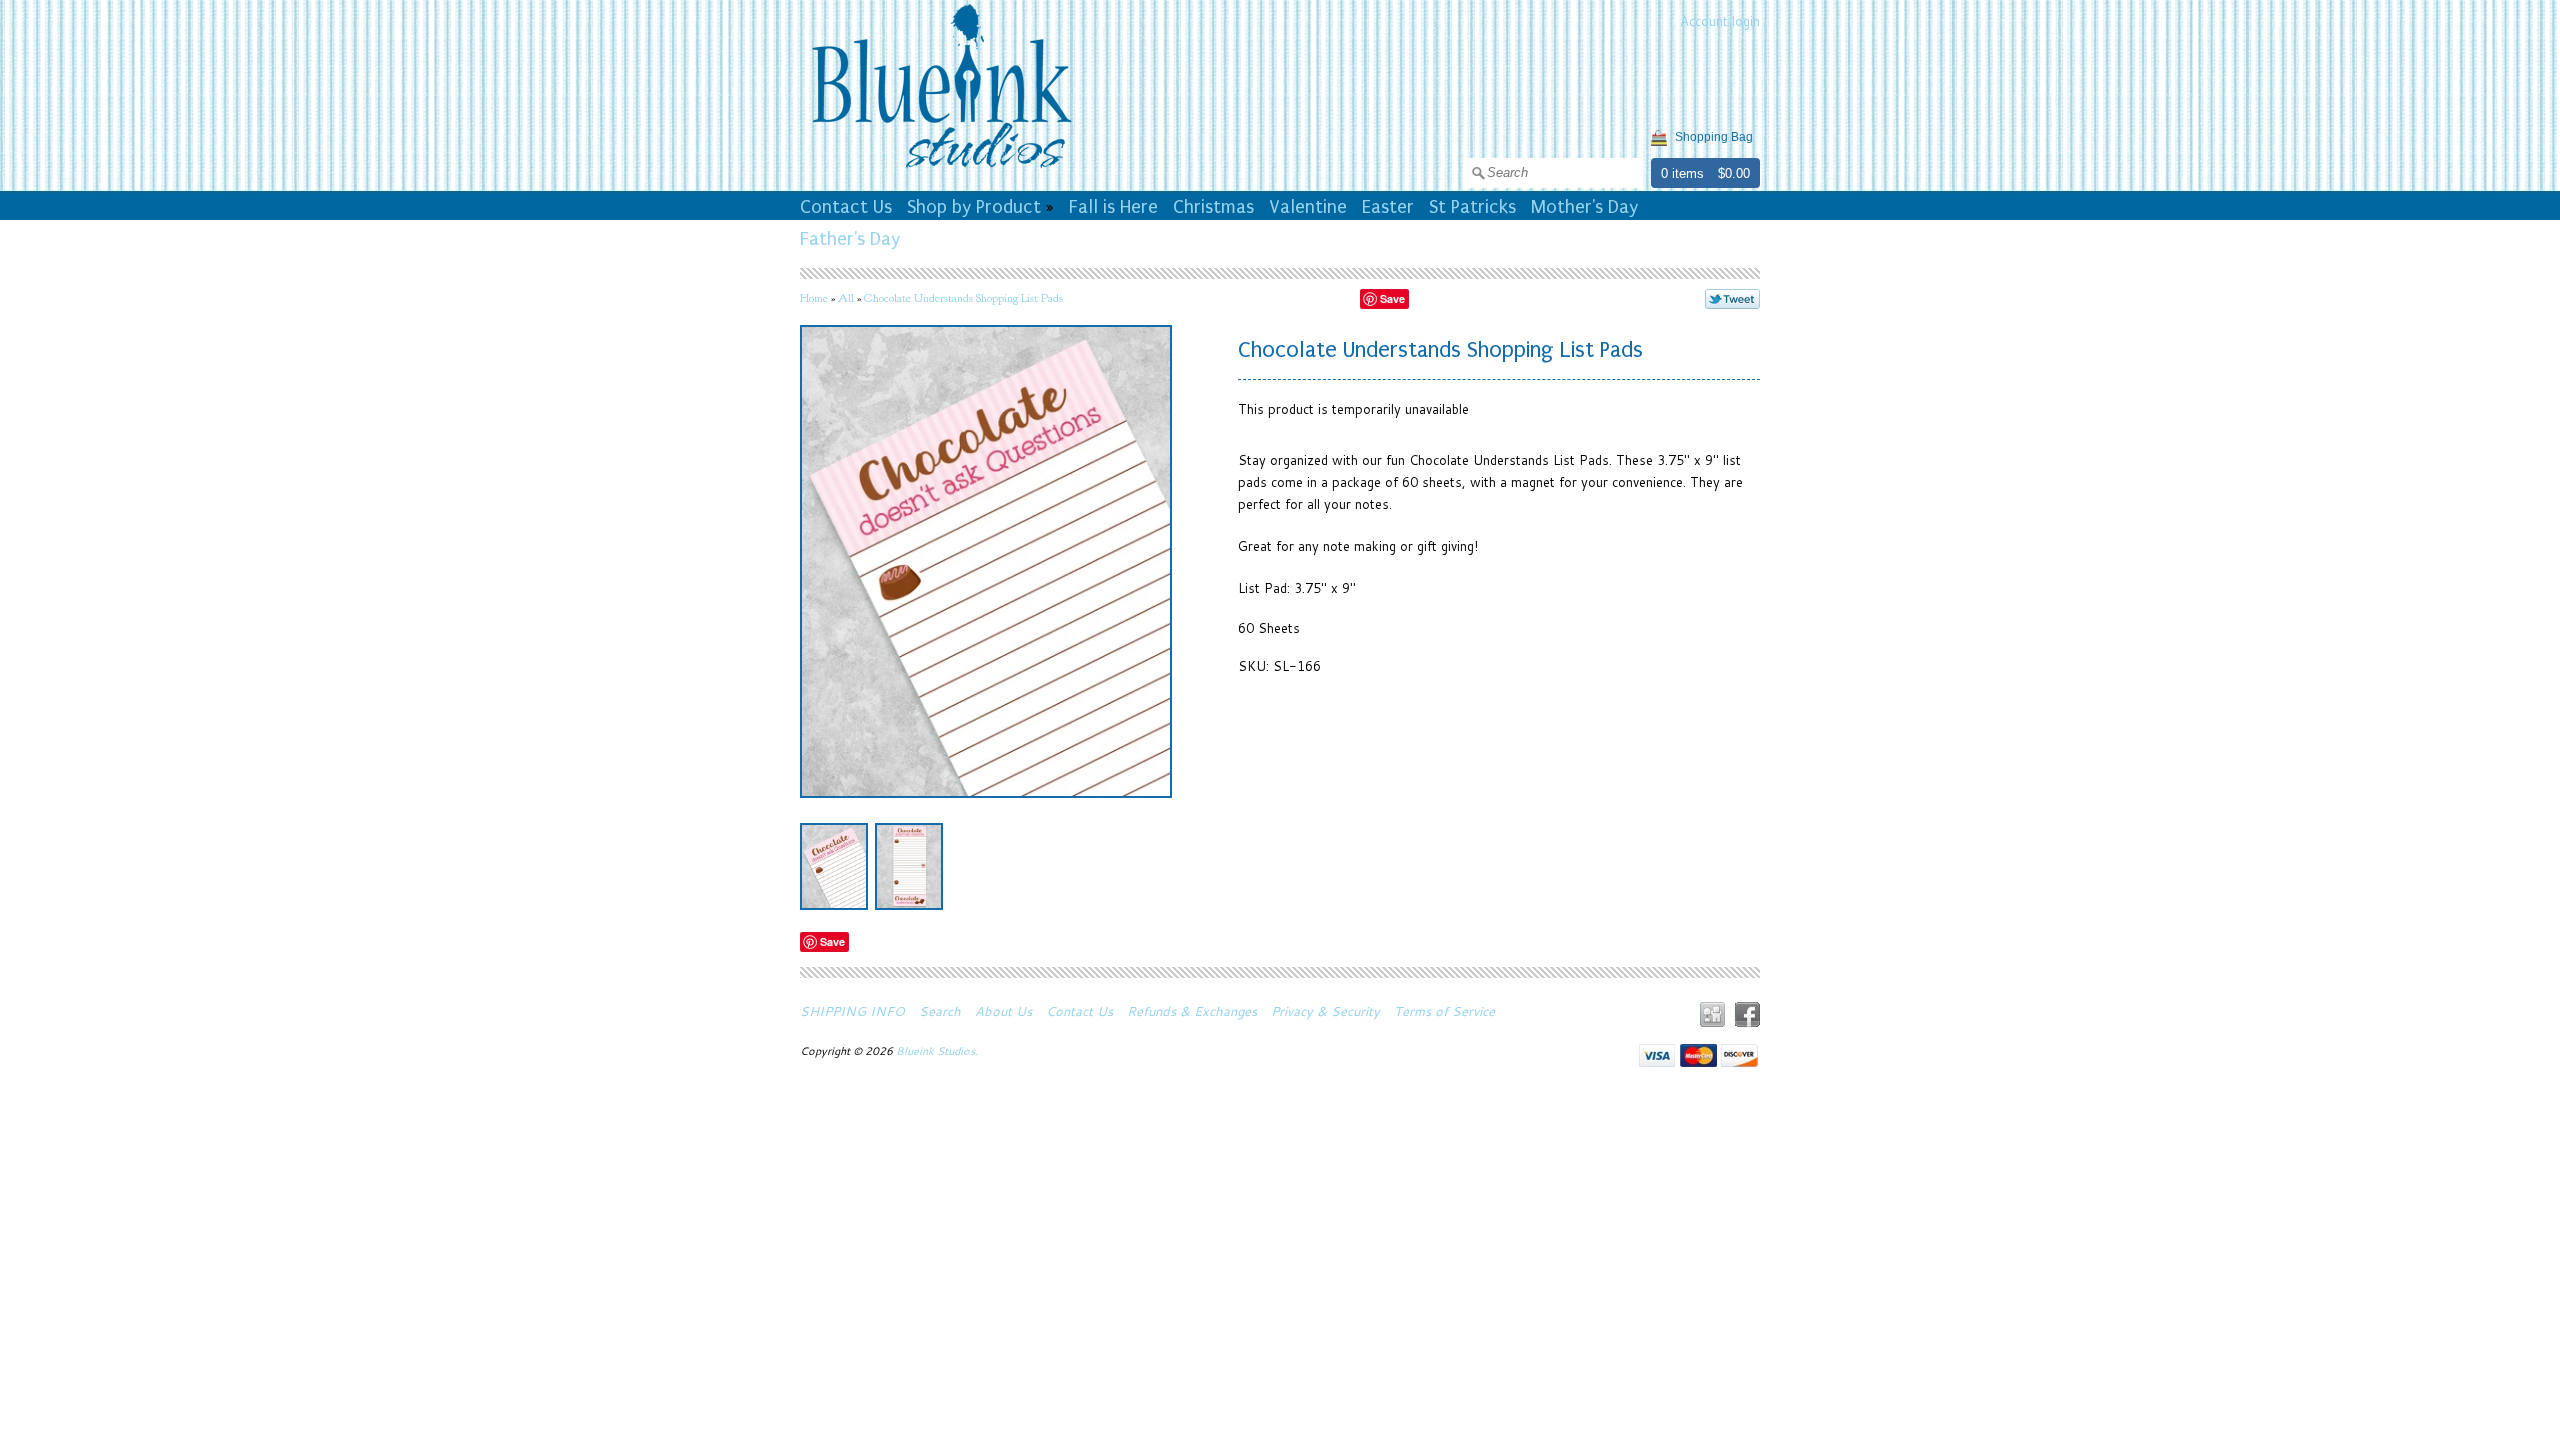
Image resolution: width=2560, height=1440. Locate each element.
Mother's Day (1584, 207)
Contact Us (846, 207)
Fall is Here (1113, 207)
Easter (1388, 207)
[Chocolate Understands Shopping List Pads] (834, 866)
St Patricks (1472, 207)
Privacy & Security (1325, 1011)
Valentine (1308, 207)
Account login (1720, 21)
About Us (1003, 1011)
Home (814, 298)
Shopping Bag (1714, 137)
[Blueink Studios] (941, 171)
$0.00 (1734, 173)
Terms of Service (1444, 1011)
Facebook (1747, 1014)
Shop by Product (974, 207)
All (846, 298)
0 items (1682, 173)
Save (1392, 298)
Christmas (1213, 207)
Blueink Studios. (938, 1051)
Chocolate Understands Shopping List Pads (963, 298)
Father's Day (850, 239)
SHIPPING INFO (852, 1011)
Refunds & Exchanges (1192, 1011)
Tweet (1732, 299)
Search (940, 1011)
